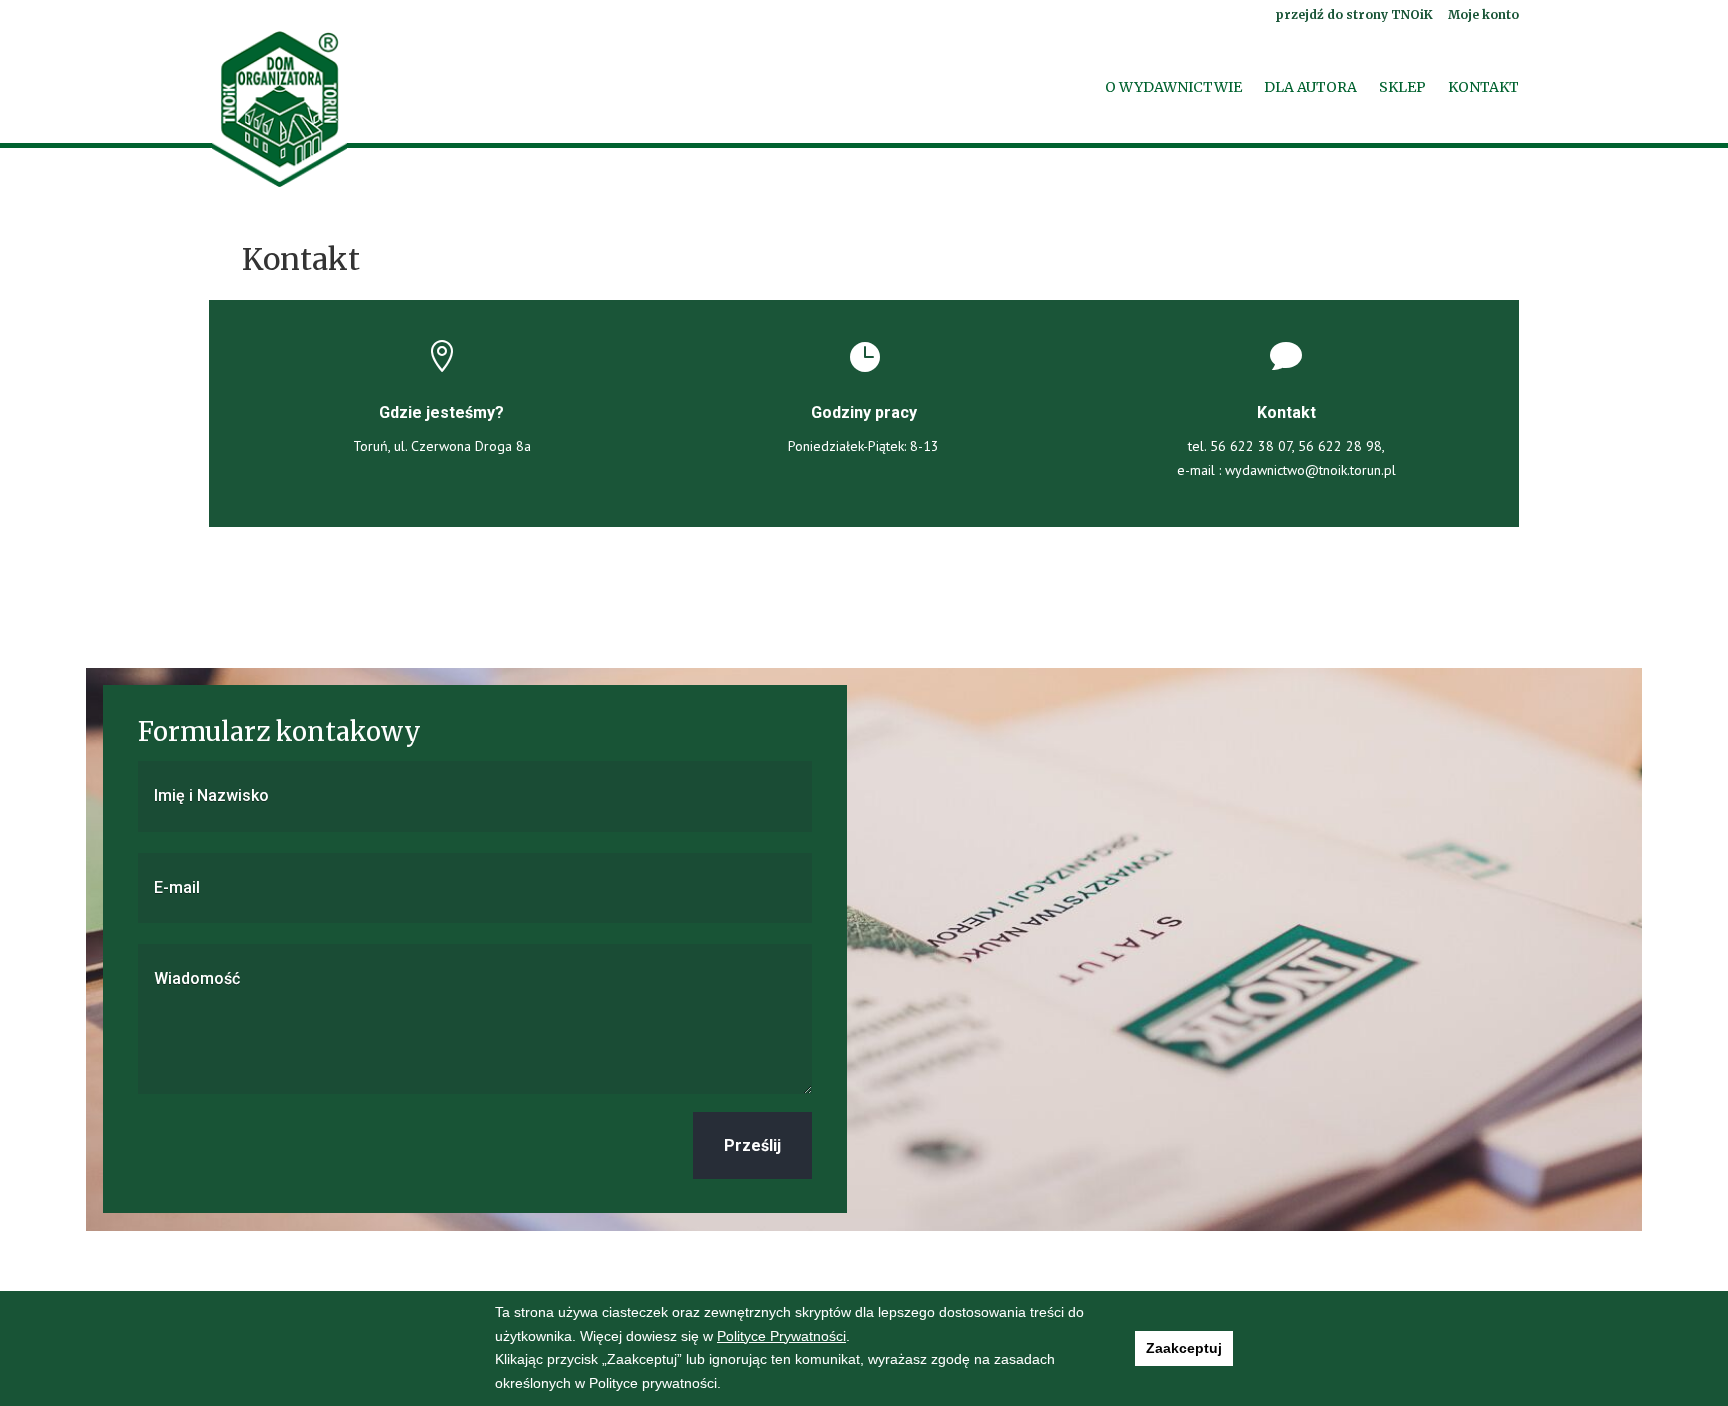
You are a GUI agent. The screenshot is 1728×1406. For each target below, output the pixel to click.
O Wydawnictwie (1173, 88)
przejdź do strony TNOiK (1354, 15)
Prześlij (752, 1145)
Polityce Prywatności (781, 1336)
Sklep (1402, 88)
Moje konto (1483, 15)
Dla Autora (1310, 88)
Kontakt (1483, 88)
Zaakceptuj (1184, 1348)
